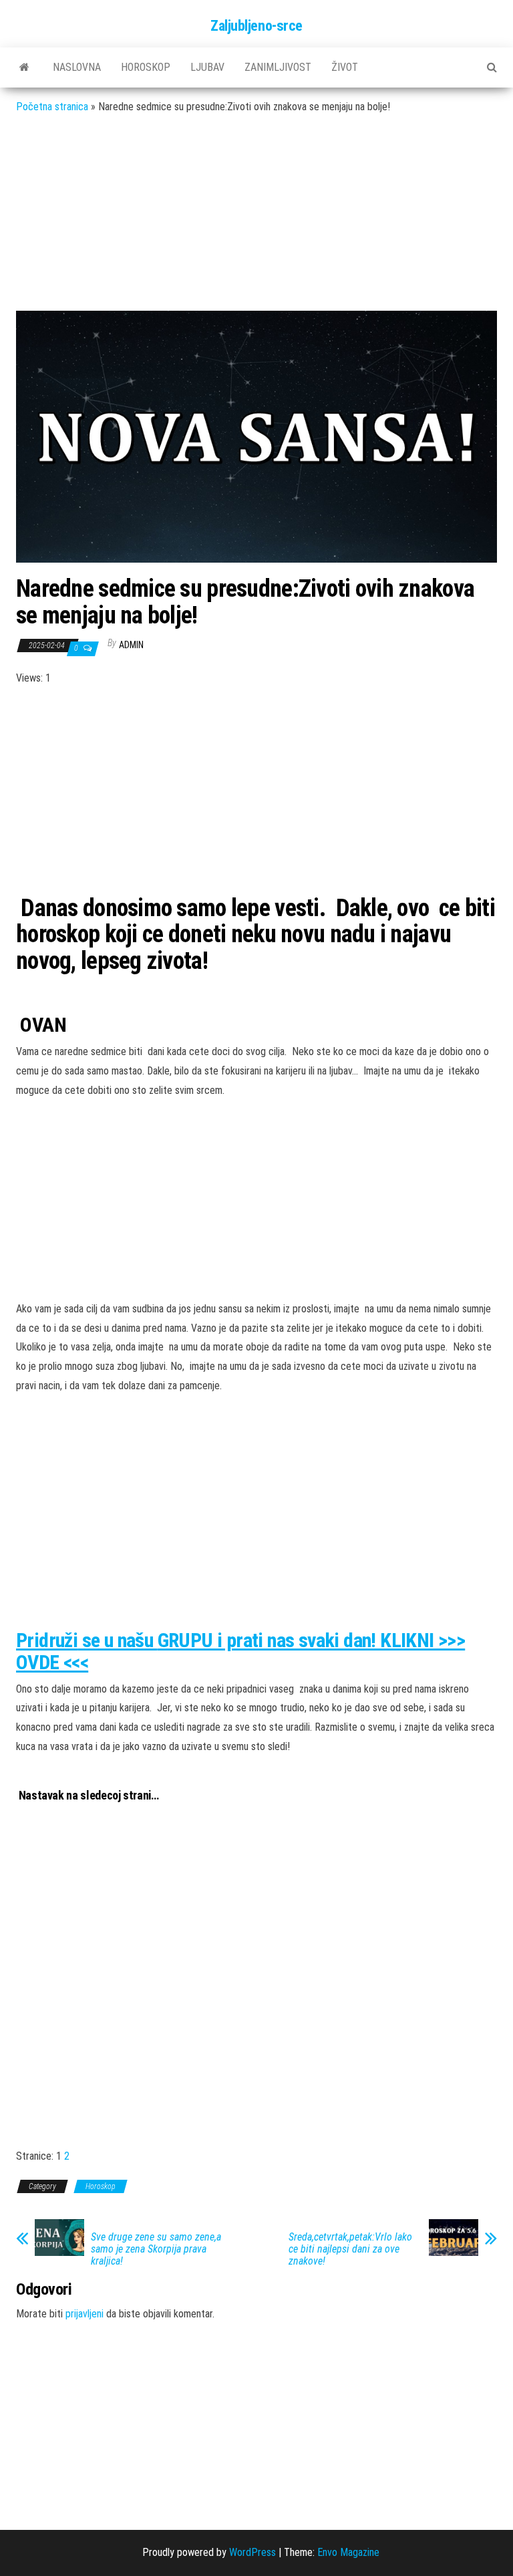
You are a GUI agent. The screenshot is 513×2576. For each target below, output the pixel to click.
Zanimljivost (278, 67)
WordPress (252, 2552)
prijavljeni (84, 2314)
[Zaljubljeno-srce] (24, 67)
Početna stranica (52, 107)
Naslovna (77, 67)
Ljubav (207, 67)
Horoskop (146, 67)
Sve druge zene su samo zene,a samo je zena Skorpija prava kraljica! (156, 2249)
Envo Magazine (348, 2552)
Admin (131, 645)
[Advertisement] (256, 223)
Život (345, 67)
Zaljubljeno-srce (256, 26)
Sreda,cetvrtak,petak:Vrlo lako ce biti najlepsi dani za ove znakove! (350, 2249)
